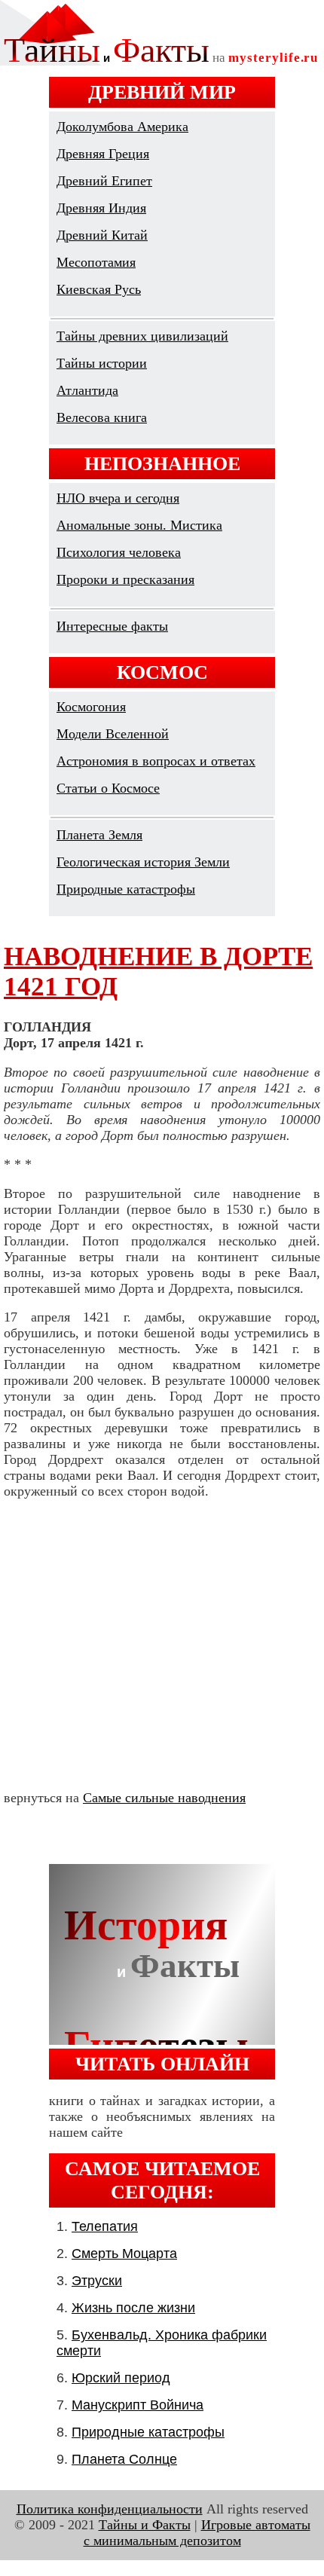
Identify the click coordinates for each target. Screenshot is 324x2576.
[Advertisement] (162, 1645)
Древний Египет (104, 181)
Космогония (91, 707)
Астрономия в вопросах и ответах (156, 761)
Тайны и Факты (145, 2525)
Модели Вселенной (113, 734)
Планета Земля (99, 835)
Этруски (97, 2281)
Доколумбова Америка (122, 127)
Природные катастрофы (126, 889)
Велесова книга (102, 417)
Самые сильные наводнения (164, 1798)
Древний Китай (102, 235)
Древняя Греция (103, 154)
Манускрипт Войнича (138, 2405)
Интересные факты (112, 626)
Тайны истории (102, 363)
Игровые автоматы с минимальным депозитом (197, 2533)
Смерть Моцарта (124, 2254)
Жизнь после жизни (133, 2308)
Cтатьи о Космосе (108, 788)
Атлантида (87, 390)
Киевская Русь (99, 289)
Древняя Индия (101, 208)
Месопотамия (96, 262)
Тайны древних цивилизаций (142, 336)
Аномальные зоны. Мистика (139, 525)
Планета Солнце (124, 2459)
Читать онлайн (162, 2064)
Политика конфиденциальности (110, 2509)
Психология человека (119, 552)
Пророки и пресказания (125, 579)
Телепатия (105, 2226)
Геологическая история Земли (143, 862)
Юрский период (121, 2378)
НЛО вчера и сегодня (118, 498)
